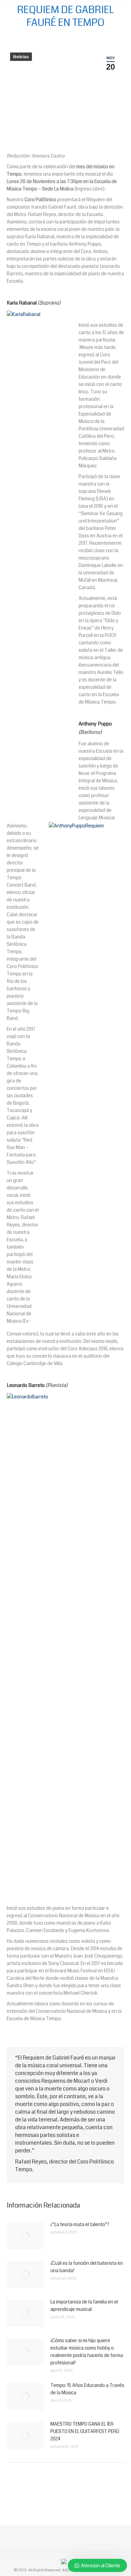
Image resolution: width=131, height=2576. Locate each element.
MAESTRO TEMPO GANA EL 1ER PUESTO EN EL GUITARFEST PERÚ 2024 (85, 2431)
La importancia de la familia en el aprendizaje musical (84, 2305)
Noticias (21, 57)
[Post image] (25, 2236)
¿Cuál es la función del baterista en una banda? (87, 2267)
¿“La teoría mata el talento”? (80, 2224)
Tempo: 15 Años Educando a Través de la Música (87, 2389)
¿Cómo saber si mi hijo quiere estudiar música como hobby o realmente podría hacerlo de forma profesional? (87, 2352)
